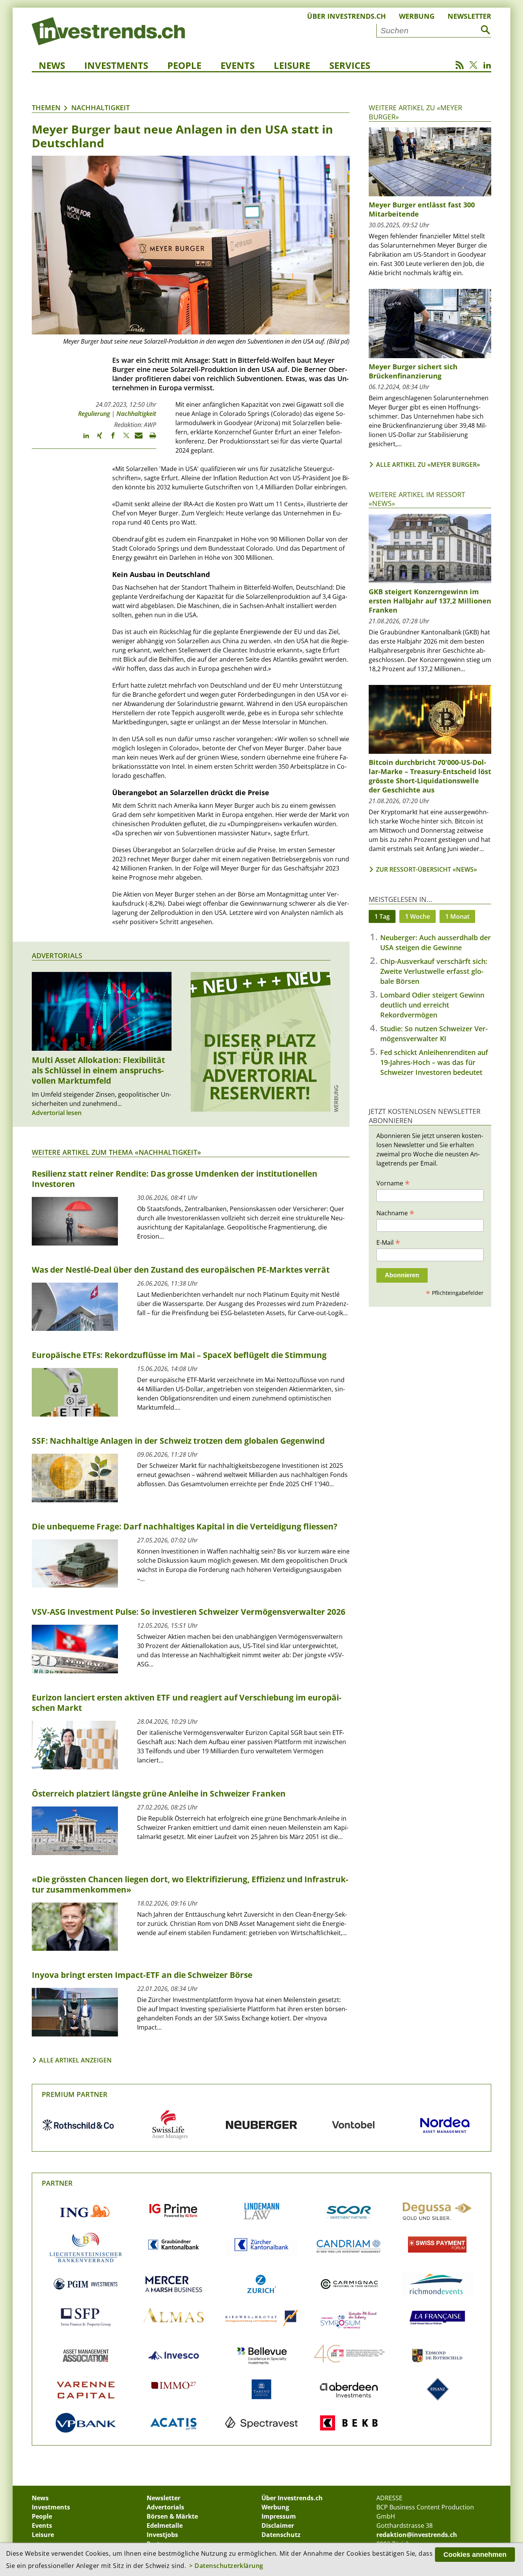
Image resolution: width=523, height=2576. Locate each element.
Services (350, 65)
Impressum (279, 2516)
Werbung (417, 16)
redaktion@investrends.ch (417, 2535)
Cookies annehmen (475, 2555)
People (184, 65)
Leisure (292, 65)
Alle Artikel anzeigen (75, 2060)
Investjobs (162, 2535)
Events (238, 65)
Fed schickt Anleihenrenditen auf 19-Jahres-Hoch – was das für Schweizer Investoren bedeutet (434, 1062)
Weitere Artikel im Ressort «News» (417, 499)
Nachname (395, 1213)
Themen (46, 108)
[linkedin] (83, 439)
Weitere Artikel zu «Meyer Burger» (415, 112)
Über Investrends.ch (346, 16)
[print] (150, 439)
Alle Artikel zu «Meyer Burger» (428, 465)
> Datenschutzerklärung (226, 2566)
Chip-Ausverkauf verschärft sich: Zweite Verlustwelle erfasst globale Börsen (434, 971)
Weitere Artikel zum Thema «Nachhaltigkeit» (116, 1152)
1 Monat (457, 916)
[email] (136, 439)
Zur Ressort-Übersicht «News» (427, 869)
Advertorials (57, 955)
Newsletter (469, 16)
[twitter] (123, 439)
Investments (116, 65)
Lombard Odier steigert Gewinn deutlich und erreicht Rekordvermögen (432, 1005)
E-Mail (388, 1242)
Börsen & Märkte (172, 2516)
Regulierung (94, 414)
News (52, 65)
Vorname (393, 1183)
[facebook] (109, 439)
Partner (57, 2183)
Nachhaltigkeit (101, 108)
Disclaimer (278, 2525)
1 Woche (418, 916)
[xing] (96, 439)
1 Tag (382, 916)
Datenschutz (281, 2535)
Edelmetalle (165, 2525)
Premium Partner (75, 2094)
